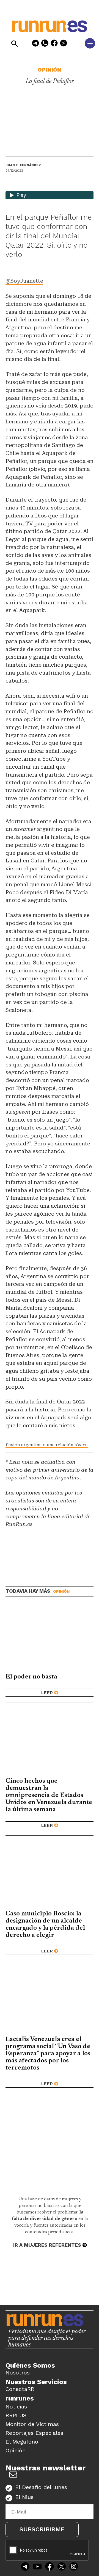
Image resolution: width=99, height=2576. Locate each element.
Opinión (50, 70)
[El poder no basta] (50, 1638)
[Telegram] (35, 44)
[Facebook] (54, 44)
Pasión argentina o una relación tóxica (47, 1445)
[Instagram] (74, 2567)
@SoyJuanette (24, 281)
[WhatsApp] (45, 44)
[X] (64, 44)
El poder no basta (31, 1677)
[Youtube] (37, 2567)
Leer (47, 1693)
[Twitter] (62, 2567)
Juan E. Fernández (23, 165)
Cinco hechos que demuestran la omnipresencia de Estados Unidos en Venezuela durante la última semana (49, 1795)
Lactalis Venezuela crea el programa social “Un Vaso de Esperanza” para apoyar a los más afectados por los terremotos (48, 2054)
